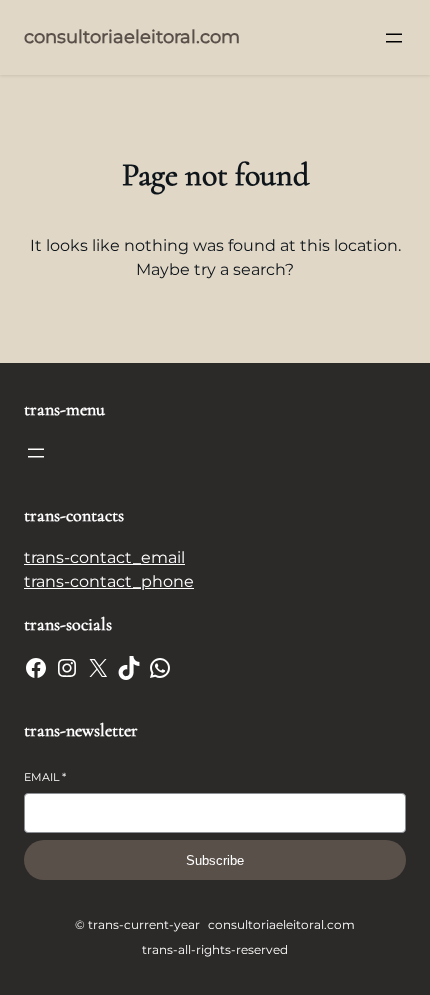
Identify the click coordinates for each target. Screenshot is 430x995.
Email (45, 777)
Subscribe (215, 860)
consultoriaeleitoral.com (132, 37)
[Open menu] (394, 38)
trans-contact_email (104, 557)
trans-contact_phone (109, 581)
